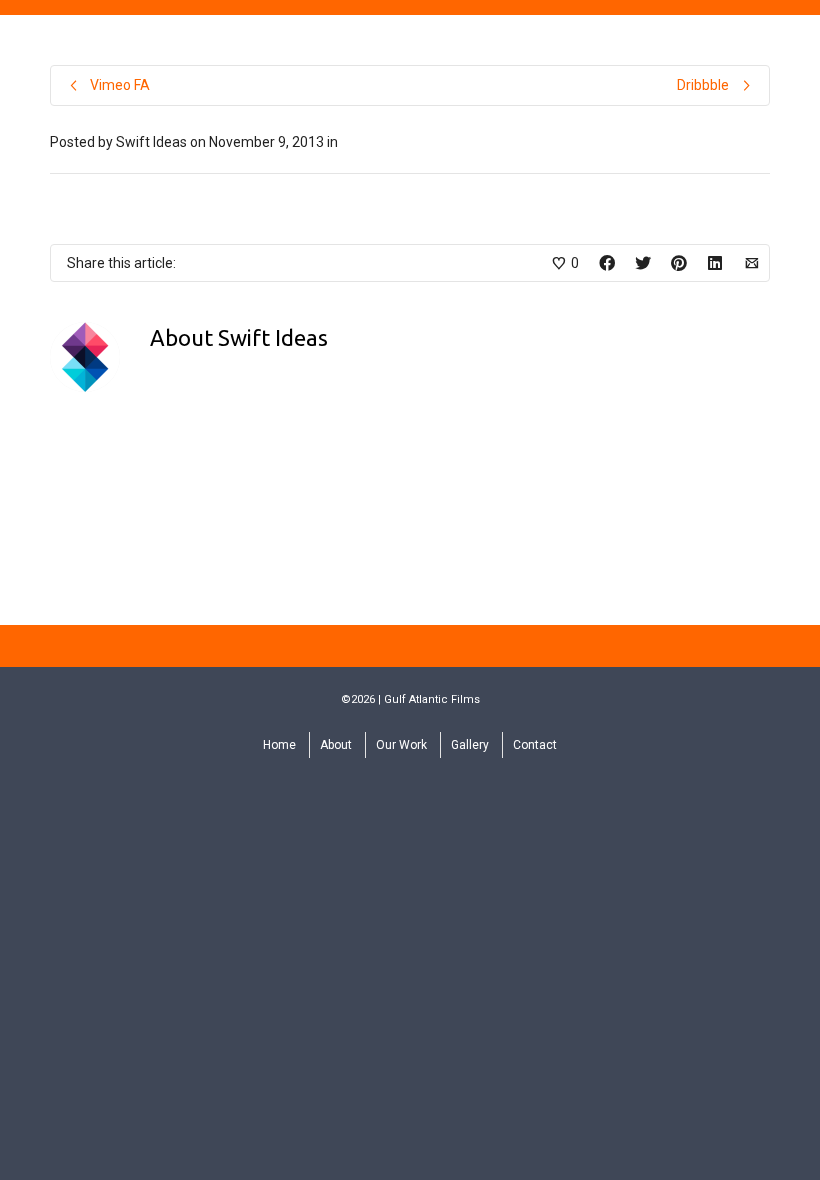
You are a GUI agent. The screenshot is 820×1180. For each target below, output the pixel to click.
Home (279, 745)
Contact (535, 745)
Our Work (401, 745)
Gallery (470, 745)
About (336, 745)
